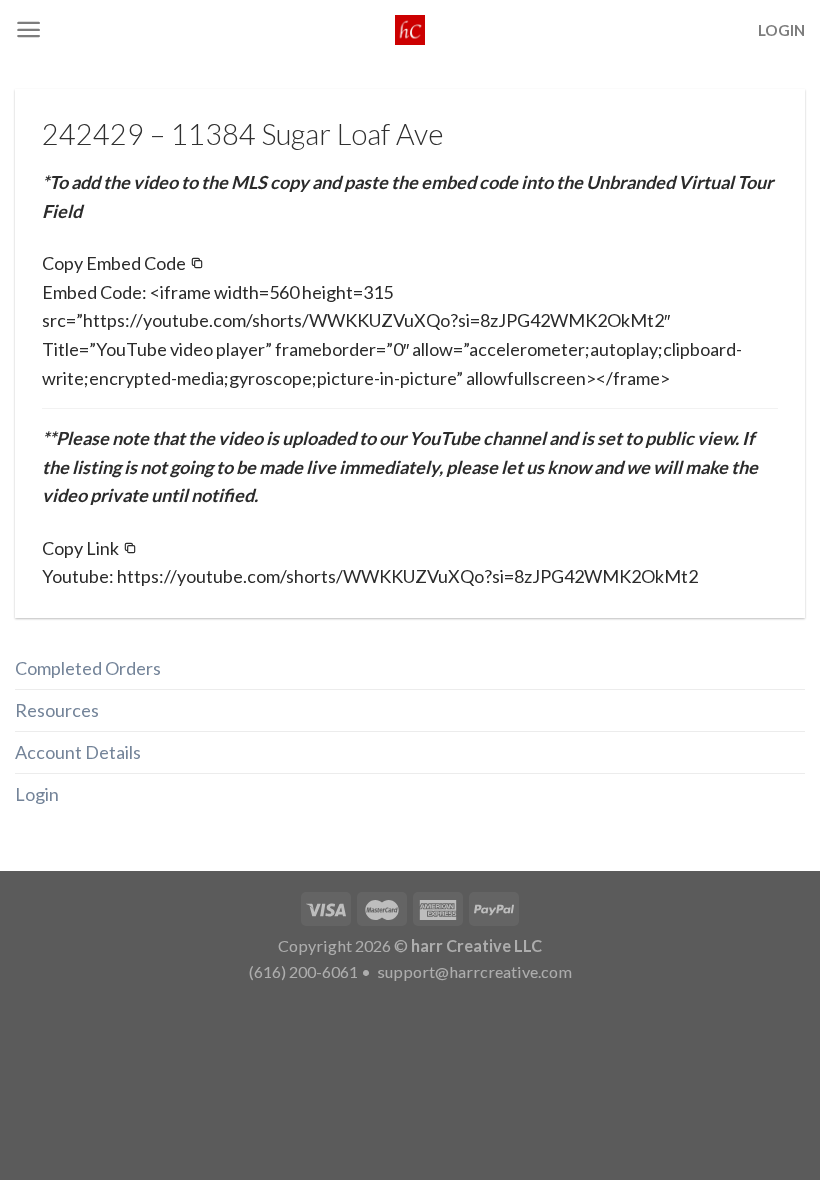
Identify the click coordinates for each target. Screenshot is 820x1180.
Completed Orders (88, 668)
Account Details (78, 752)
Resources (57, 710)
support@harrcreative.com (473, 971)
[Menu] (28, 29)
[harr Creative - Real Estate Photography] (410, 30)
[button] (123, 263)
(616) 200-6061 (303, 971)
